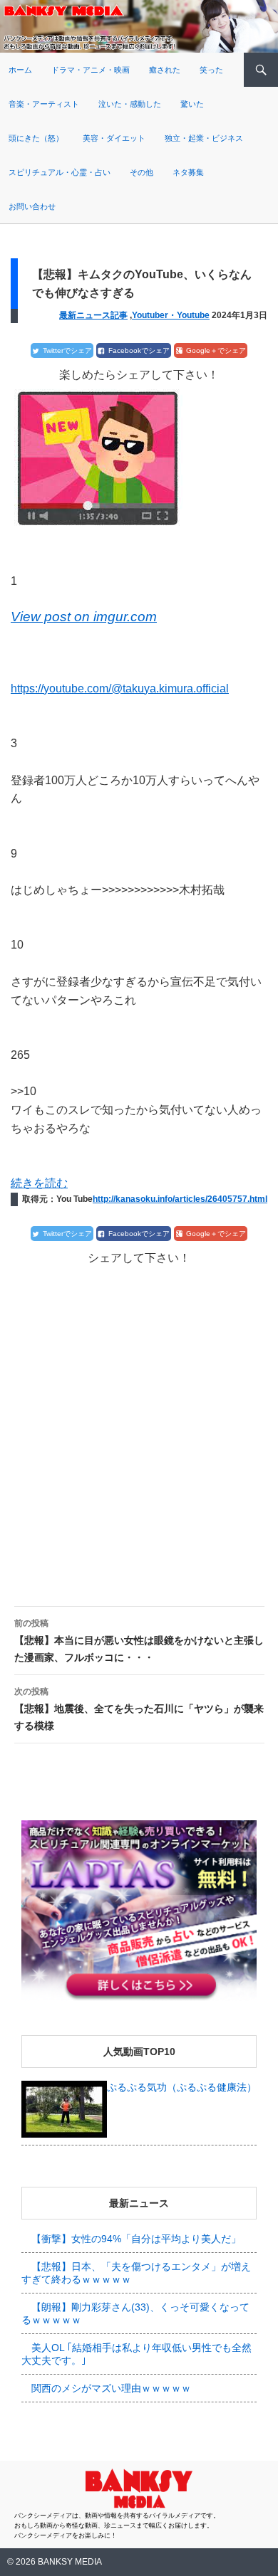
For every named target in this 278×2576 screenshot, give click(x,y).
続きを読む (39, 1183)
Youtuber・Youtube (171, 315)
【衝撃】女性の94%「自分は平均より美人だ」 (136, 2239)
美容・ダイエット (114, 138)
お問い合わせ (32, 206)
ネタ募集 (188, 172)
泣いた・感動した (130, 104)
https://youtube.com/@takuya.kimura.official (120, 688)
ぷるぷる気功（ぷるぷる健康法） (182, 2087)
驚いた (192, 104)
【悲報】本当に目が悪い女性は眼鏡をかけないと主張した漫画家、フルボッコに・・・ (139, 1641)
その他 (141, 172)
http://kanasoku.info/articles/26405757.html (180, 1199)
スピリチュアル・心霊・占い (60, 172)
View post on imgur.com (84, 617)
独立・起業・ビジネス (204, 138)
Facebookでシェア (139, 350)
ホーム (20, 70)
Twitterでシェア (67, 350)
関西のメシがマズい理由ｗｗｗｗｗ (111, 2388)
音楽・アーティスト (44, 104)
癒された (165, 70)
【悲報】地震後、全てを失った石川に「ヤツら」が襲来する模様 (139, 1709)
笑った (211, 70)
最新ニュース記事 (93, 315)
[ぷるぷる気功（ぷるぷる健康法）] (64, 2108)
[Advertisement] (139, 1424)
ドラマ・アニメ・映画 (91, 70)
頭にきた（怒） (36, 138)
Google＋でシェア (216, 350)
